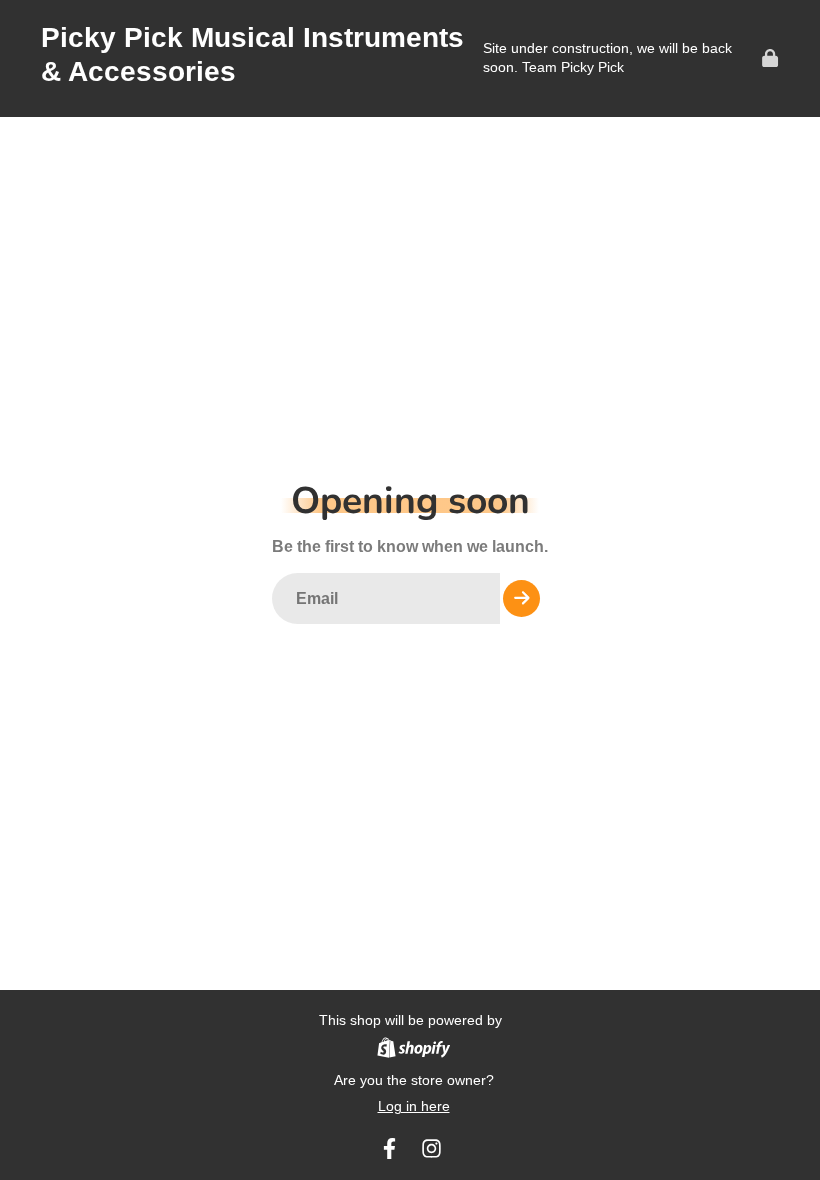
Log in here (414, 1106)
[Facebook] (389, 1148)
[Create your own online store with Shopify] (413, 1050)
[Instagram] (431, 1148)
